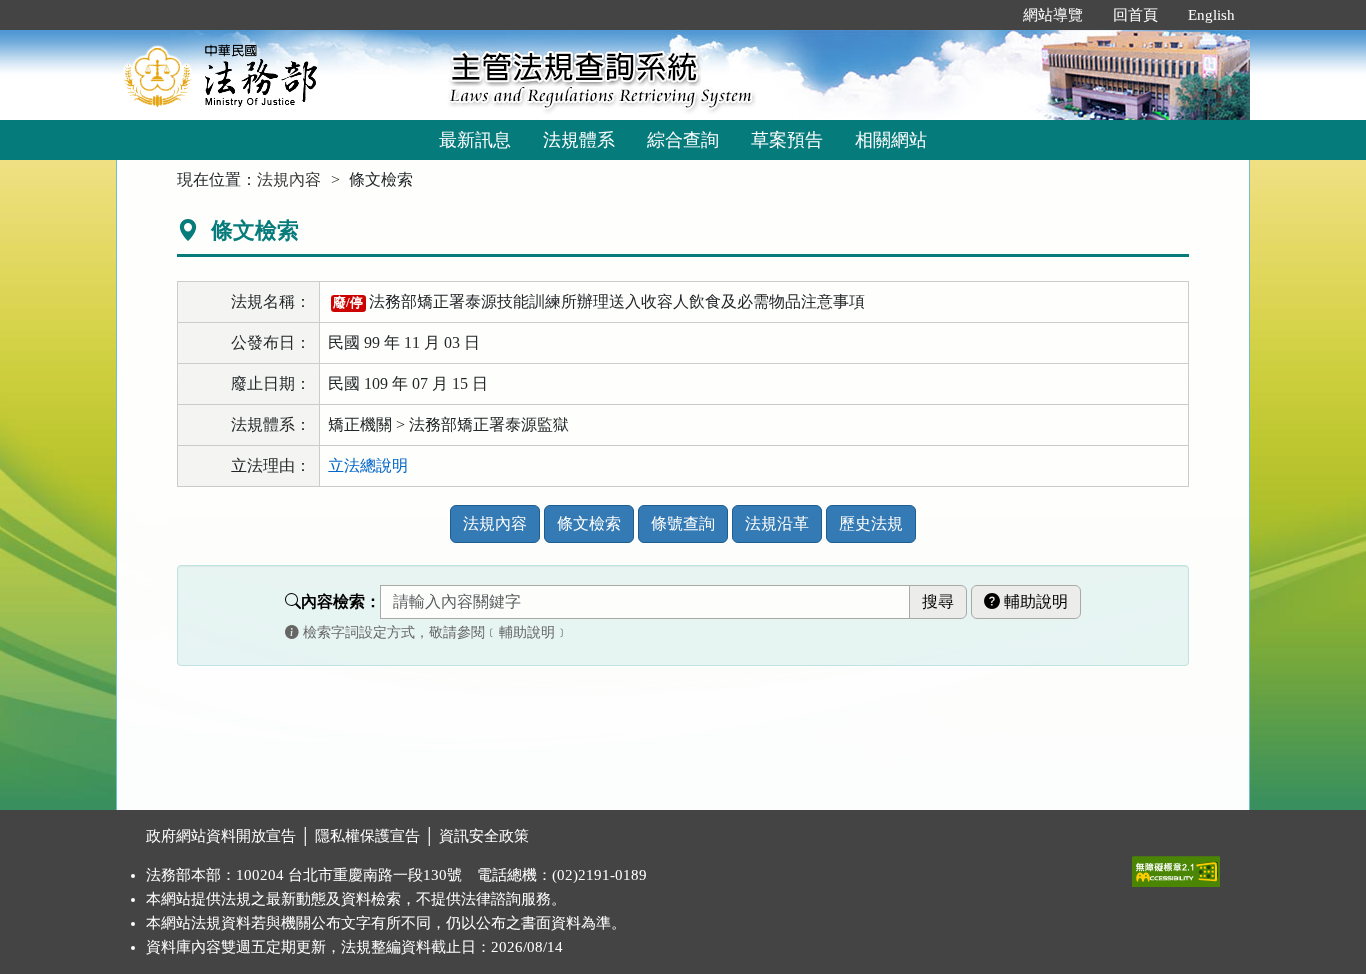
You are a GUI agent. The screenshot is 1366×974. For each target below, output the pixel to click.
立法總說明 (368, 465)
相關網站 (891, 140)
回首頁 (1135, 15)
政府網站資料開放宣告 (221, 836)
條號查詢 (683, 523)
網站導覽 (1053, 15)
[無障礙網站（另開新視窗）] (1176, 867)
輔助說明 (1034, 601)
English (1211, 15)
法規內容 (289, 179)
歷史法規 (871, 523)
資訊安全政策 (484, 836)
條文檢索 (589, 523)
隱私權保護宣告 (367, 836)
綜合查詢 (683, 140)
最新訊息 (475, 140)
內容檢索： (341, 601)
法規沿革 (777, 523)
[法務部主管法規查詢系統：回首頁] (276, 74)
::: (987, 15)
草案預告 (787, 140)
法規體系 (579, 140)
